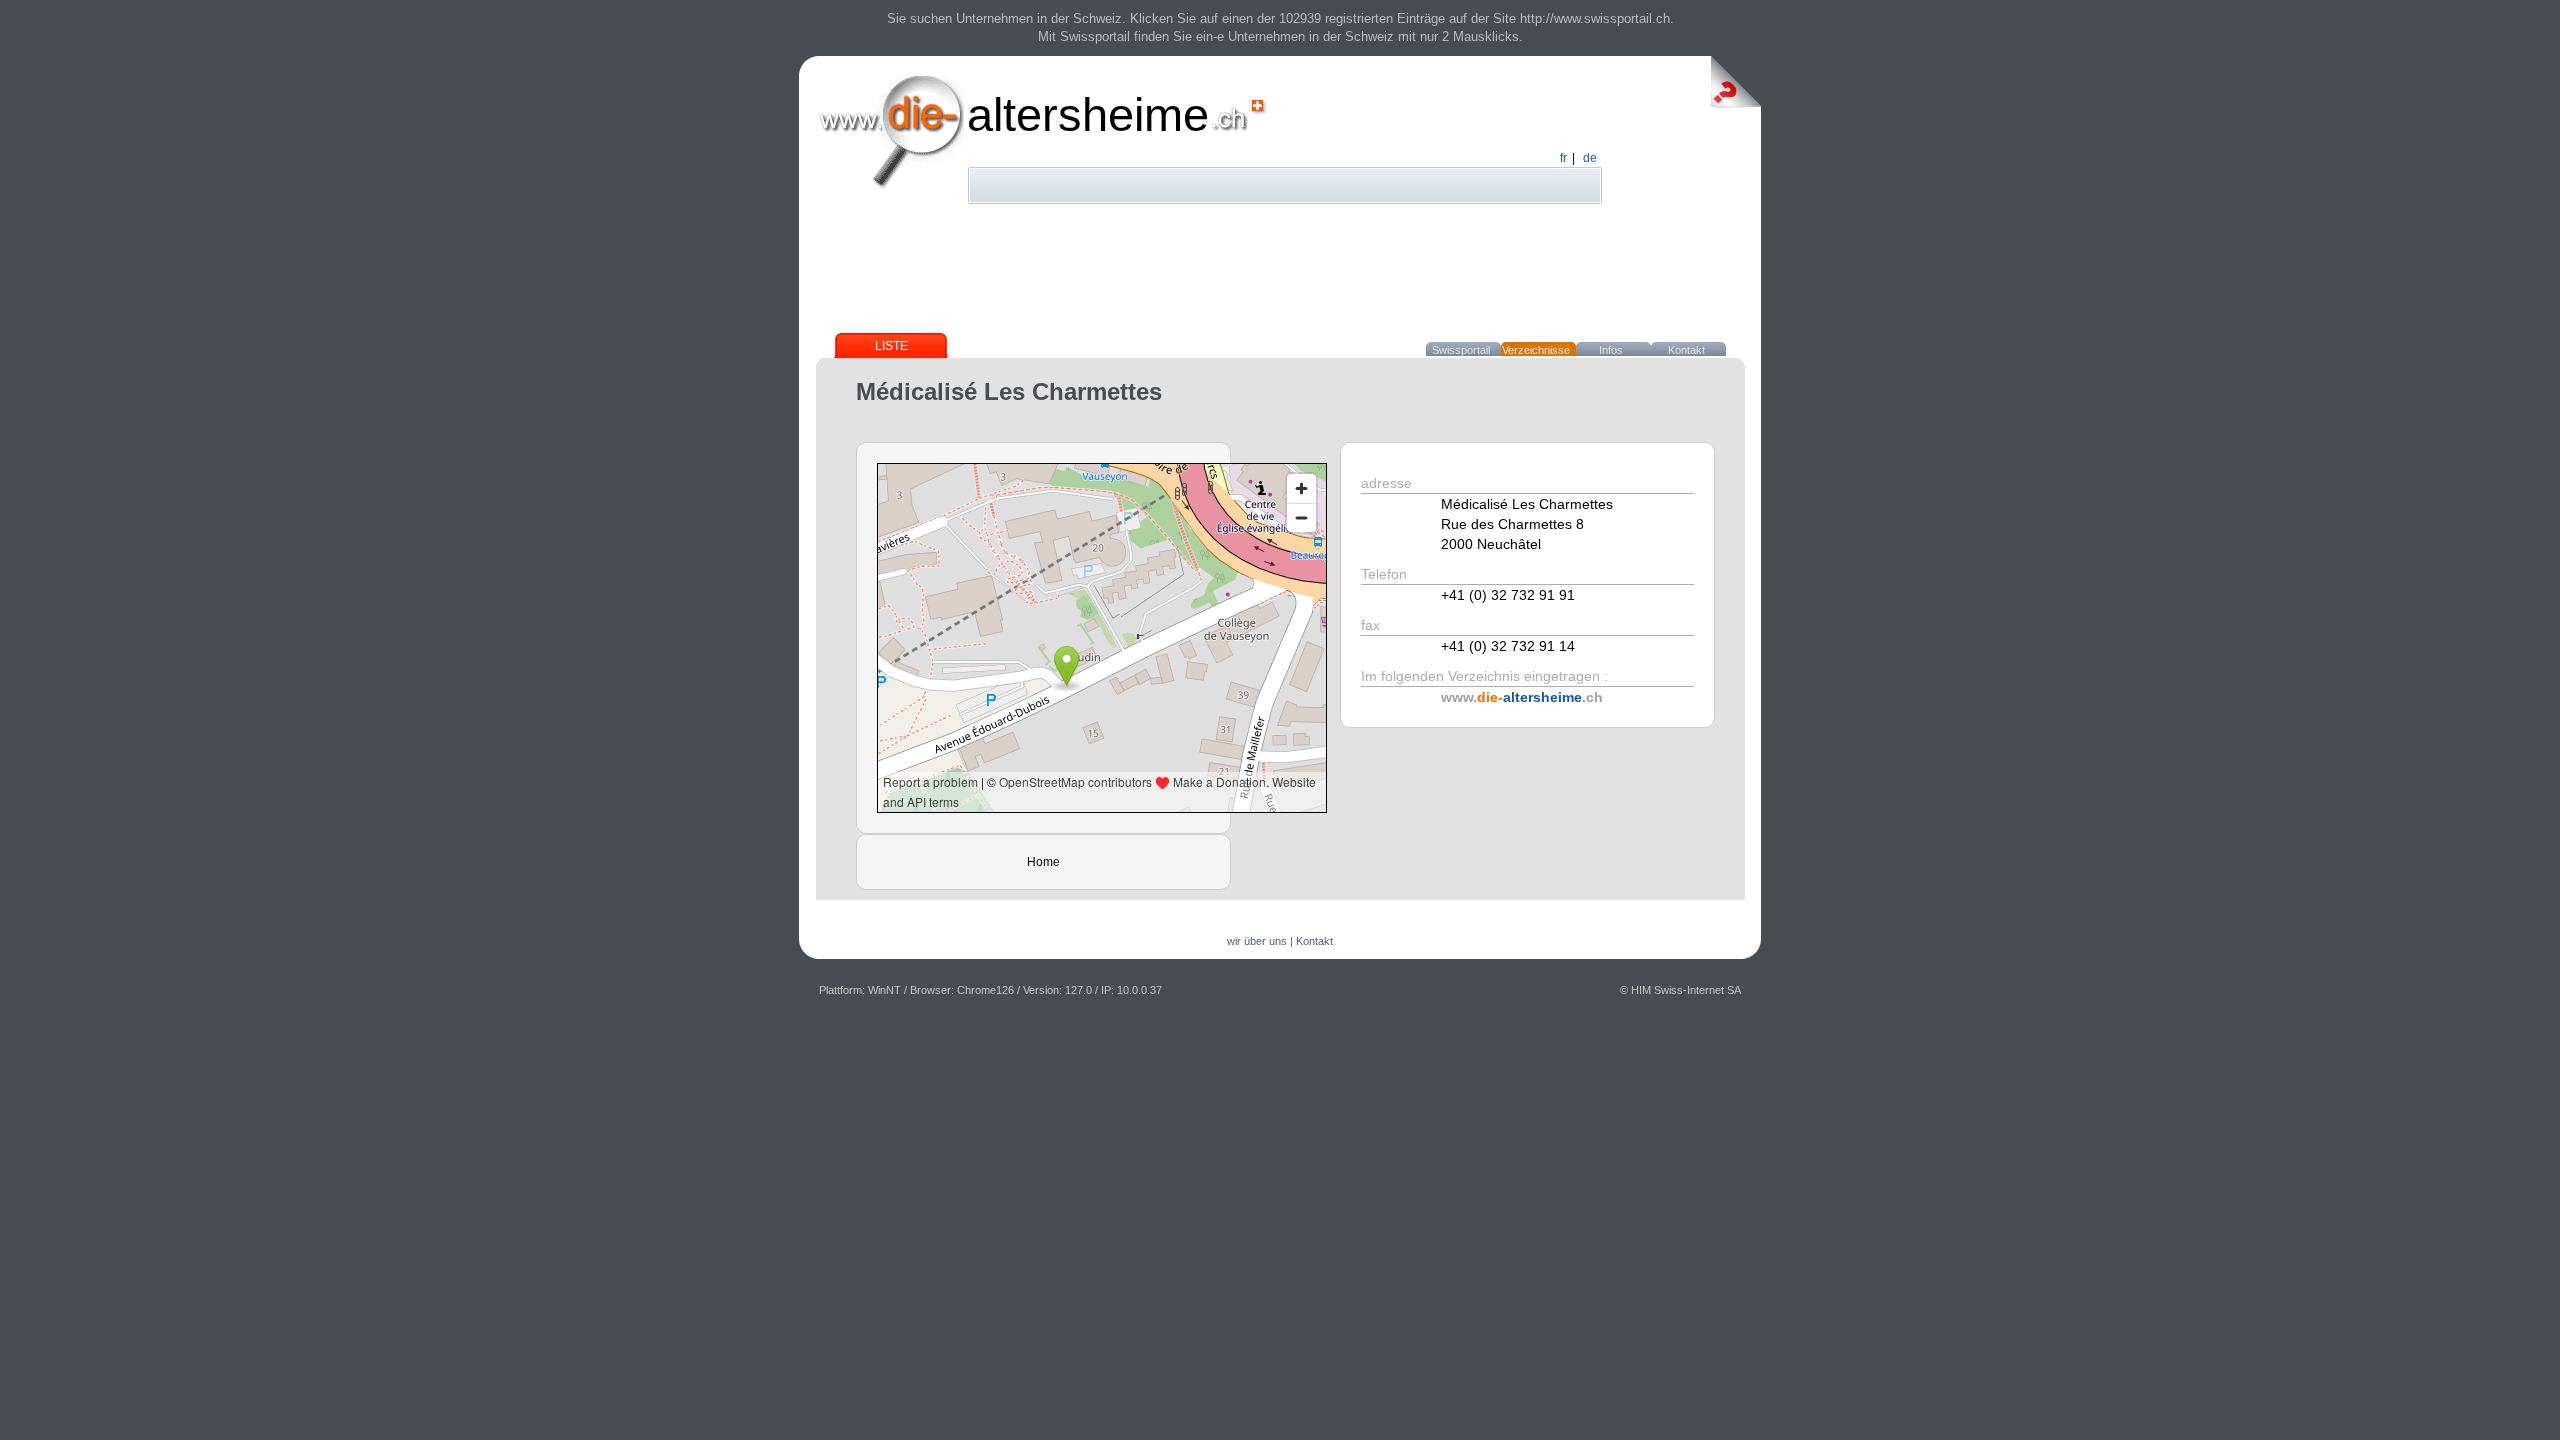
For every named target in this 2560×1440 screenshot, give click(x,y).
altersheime (1088, 114)
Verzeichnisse (1536, 350)
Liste (891, 346)
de (1590, 158)
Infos (1611, 350)
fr (1563, 158)
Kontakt (1686, 350)
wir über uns (1257, 941)
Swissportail (1461, 350)
